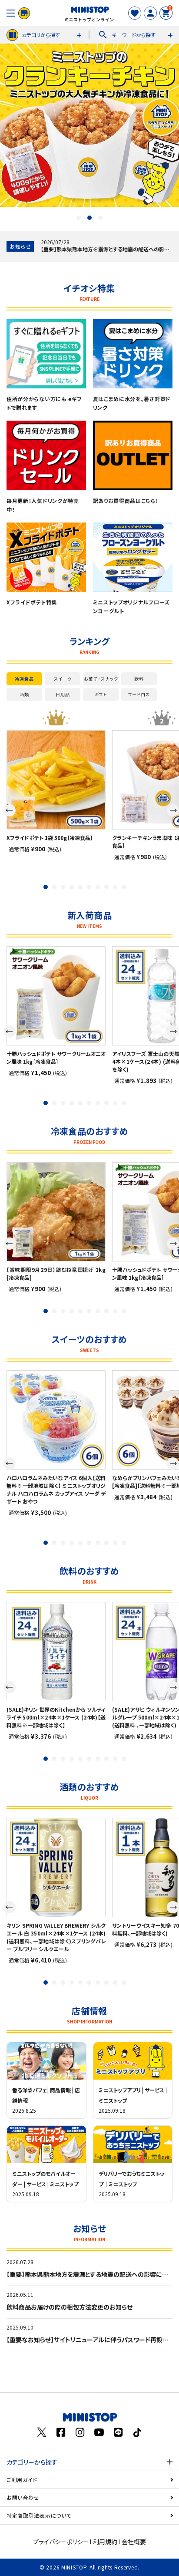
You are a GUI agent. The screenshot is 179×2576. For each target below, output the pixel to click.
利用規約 (105, 2542)
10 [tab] (124, 887)
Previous (10, 810)
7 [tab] (98, 887)
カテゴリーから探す (32, 2462)
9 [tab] (115, 887)
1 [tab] (79, 218)
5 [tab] (80, 887)
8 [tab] (106, 887)
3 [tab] (100, 218)
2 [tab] (89, 218)
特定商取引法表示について (39, 2515)
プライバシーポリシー (61, 2542)
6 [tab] (89, 887)
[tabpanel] (56, 791)
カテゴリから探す (41, 35)
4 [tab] (72, 887)
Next (173, 810)
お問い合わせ (23, 2497)
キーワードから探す (127, 35)
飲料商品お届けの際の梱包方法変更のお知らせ (70, 2307)
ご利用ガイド (22, 2480)
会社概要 (134, 2542)
